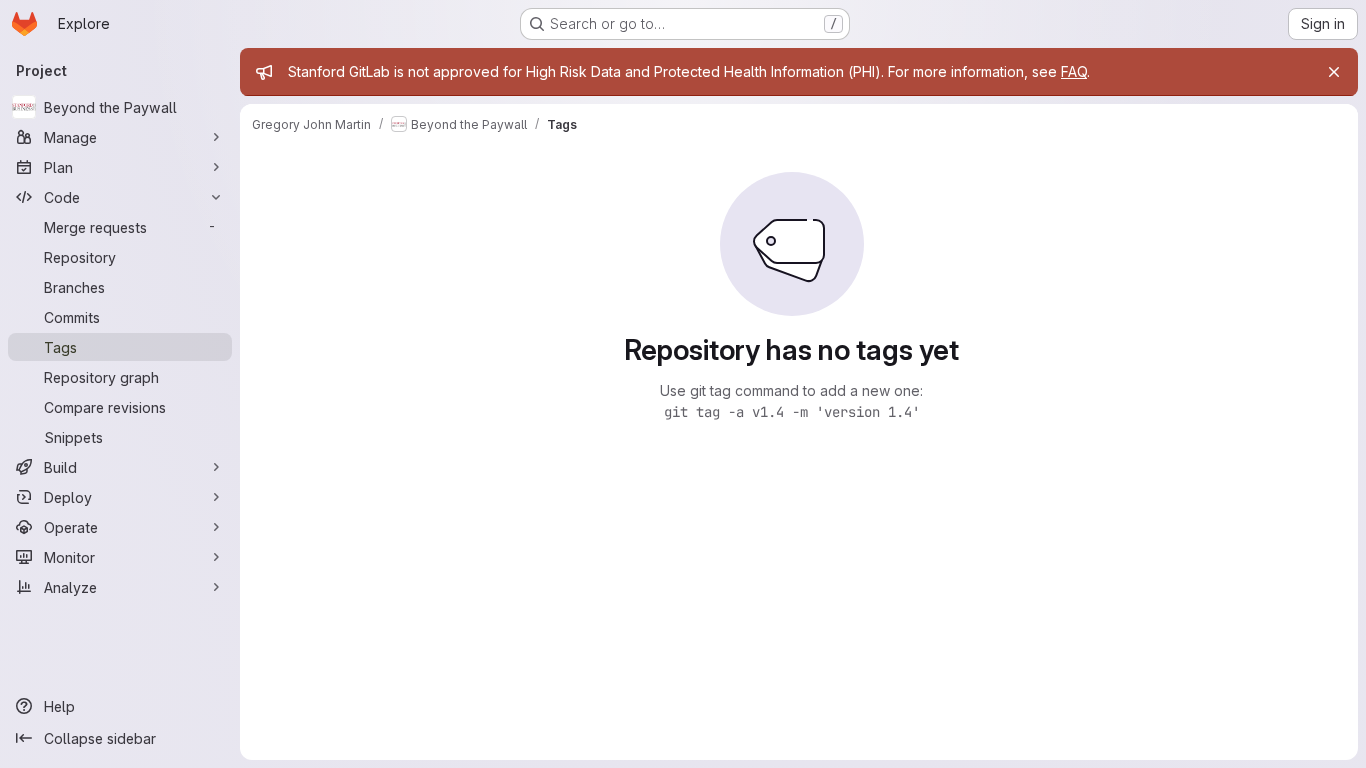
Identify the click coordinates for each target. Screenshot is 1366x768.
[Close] (1334, 72)
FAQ (1074, 71)
